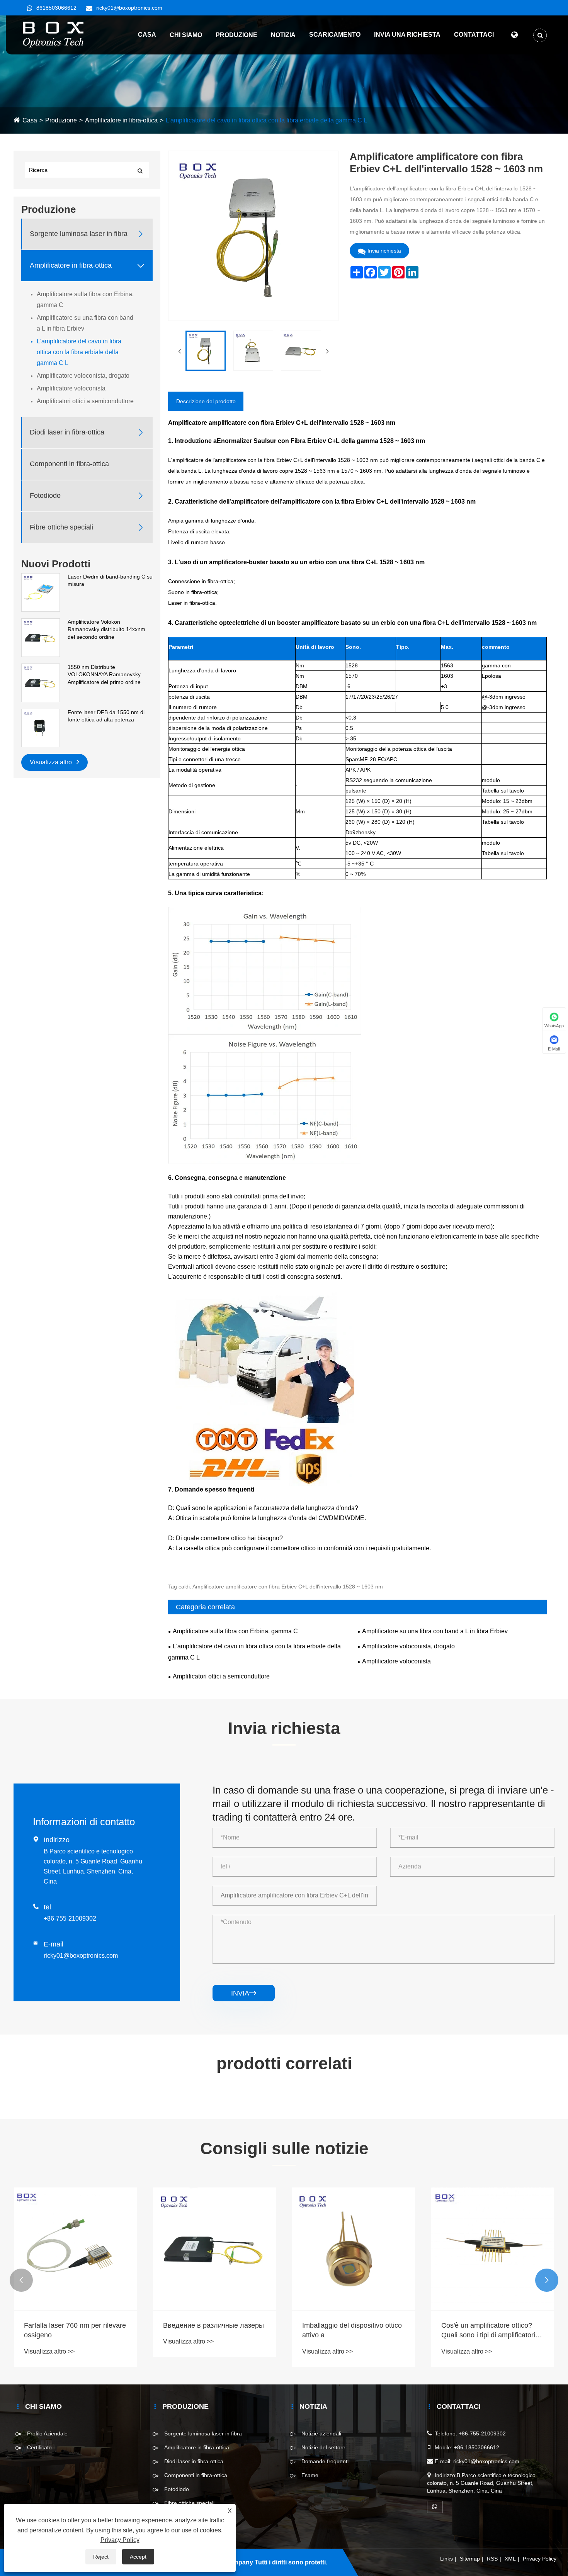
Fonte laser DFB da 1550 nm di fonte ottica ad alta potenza (106, 716)
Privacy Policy (540, 2559)
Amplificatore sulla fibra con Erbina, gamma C (85, 300)
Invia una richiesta (407, 35)
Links (446, 2559)
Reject (101, 2557)
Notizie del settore (323, 2447)
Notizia (283, 35)
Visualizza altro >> (49, 2341)
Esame (310, 2475)
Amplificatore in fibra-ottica (121, 120)
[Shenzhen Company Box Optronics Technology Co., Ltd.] (54, 34)
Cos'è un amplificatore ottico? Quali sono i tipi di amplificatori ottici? (349, 2331)
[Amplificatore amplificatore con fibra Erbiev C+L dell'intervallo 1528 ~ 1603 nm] (206, 351)
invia (244, 1993)
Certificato (39, 2447)
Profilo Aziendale (47, 2433)
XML (510, 2559)
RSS (492, 2559)
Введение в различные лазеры (74, 2325)
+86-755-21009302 (70, 1918)
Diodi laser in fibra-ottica (67, 433)
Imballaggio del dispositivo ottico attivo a (213, 2330)
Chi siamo (186, 35)
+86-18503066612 (477, 2447)
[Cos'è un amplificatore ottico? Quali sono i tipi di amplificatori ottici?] (354, 2249)
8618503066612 (56, 8)
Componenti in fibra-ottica (69, 464)
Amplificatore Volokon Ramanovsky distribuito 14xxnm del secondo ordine (106, 629)
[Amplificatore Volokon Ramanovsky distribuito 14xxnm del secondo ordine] (41, 637)
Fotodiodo (45, 496)
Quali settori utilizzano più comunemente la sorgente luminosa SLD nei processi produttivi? (482, 2331)
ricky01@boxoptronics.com (129, 8)
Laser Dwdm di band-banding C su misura (110, 580)
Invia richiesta (384, 251)
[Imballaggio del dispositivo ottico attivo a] (214, 2249)
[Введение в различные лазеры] (75, 2249)
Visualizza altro (52, 762)
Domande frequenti (325, 2461)
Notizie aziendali (321, 2433)
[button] (21, 2280)
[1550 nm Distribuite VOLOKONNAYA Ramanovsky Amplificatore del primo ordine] (41, 682)
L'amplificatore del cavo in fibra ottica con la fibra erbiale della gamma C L (266, 120)
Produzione (236, 35)
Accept (138, 2557)
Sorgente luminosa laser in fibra (79, 234)
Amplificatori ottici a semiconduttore (85, 401)
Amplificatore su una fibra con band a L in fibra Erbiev (85, 323)
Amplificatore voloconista (71, 388)
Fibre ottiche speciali (61, 528)
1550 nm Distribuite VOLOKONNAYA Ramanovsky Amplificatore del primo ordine (104, 675)
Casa (147, 35)
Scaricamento (335, 35)
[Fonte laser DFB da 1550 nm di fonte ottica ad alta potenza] (41, 728)
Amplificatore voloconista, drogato (83, 376)
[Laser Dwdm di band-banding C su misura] (41, 592)
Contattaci (474, 35)
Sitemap (470, 2559)
